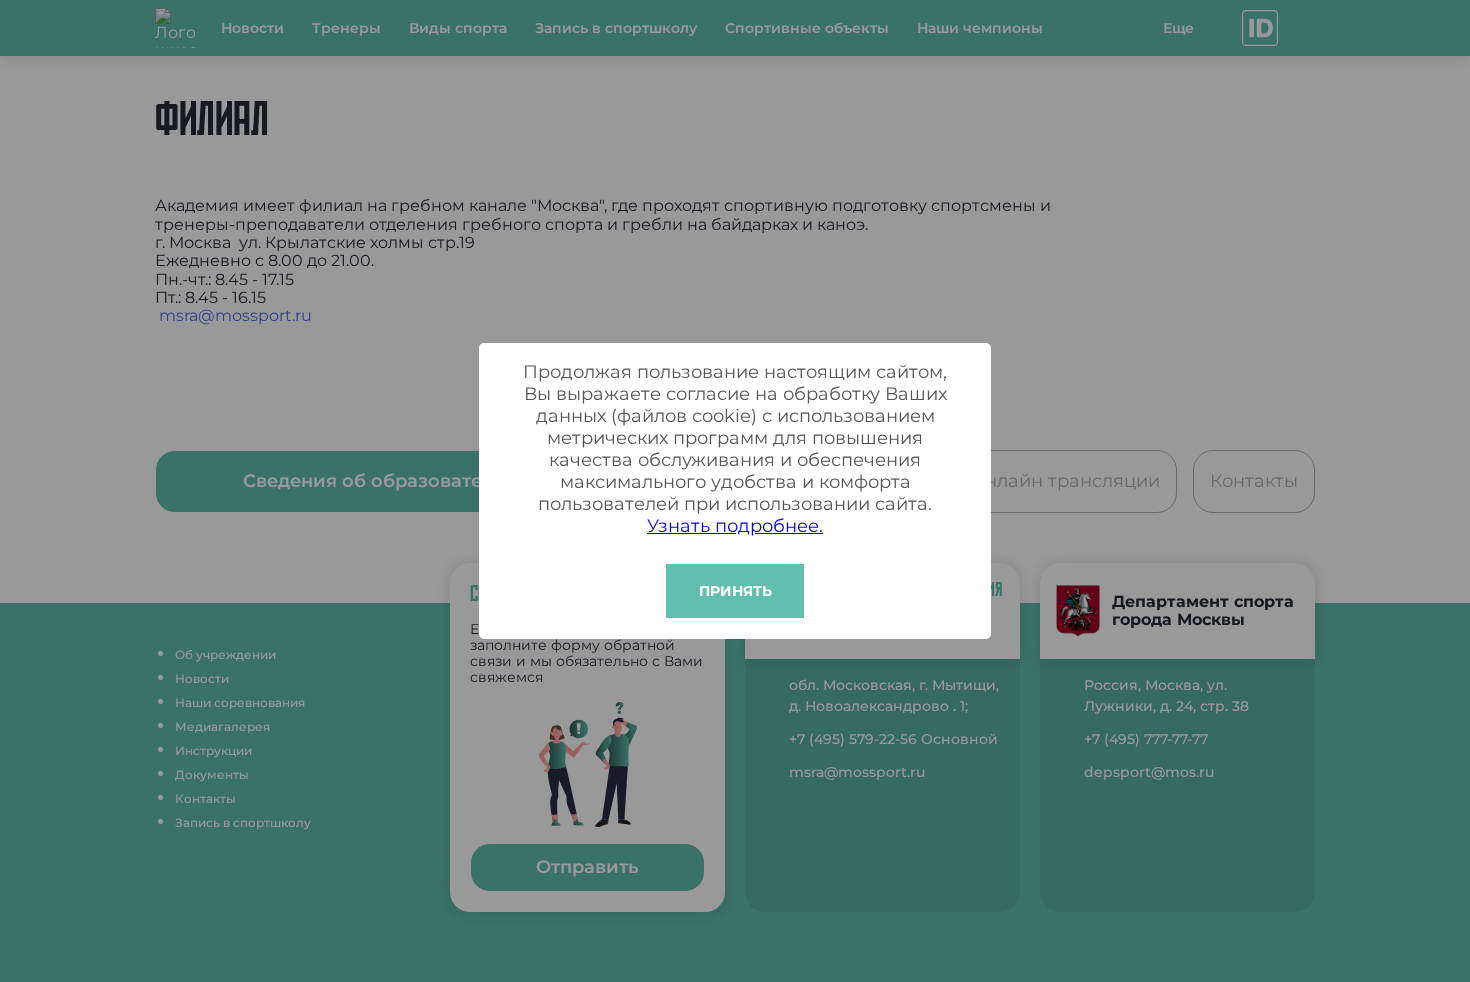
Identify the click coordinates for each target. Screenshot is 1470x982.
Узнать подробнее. (735, 526)
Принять (735, 591)
